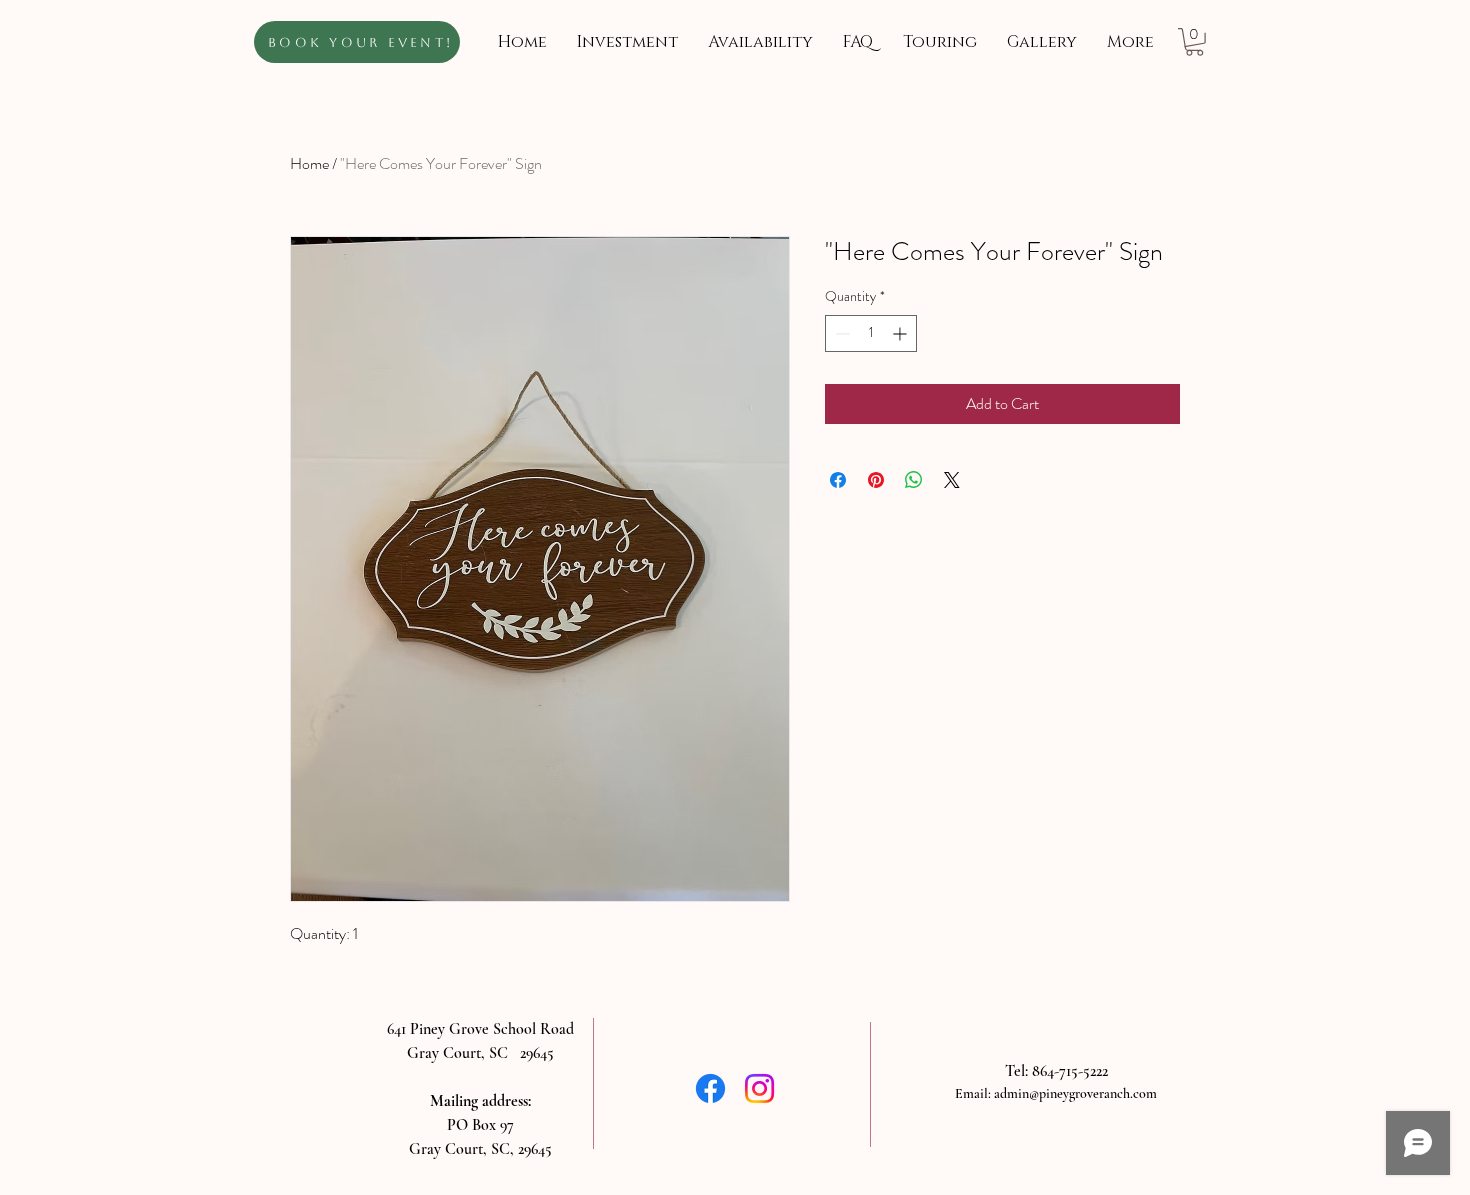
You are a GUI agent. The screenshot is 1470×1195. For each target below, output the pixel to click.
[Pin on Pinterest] (876, 480)
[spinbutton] (871, 333)
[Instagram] (759, 1088)
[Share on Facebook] (838, 480)
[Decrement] (840, 333)
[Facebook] (710, 1088)
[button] (1194, 42)
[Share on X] (952, 480)
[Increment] (901, 333)
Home (309, 163)
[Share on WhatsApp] (914, 480)
